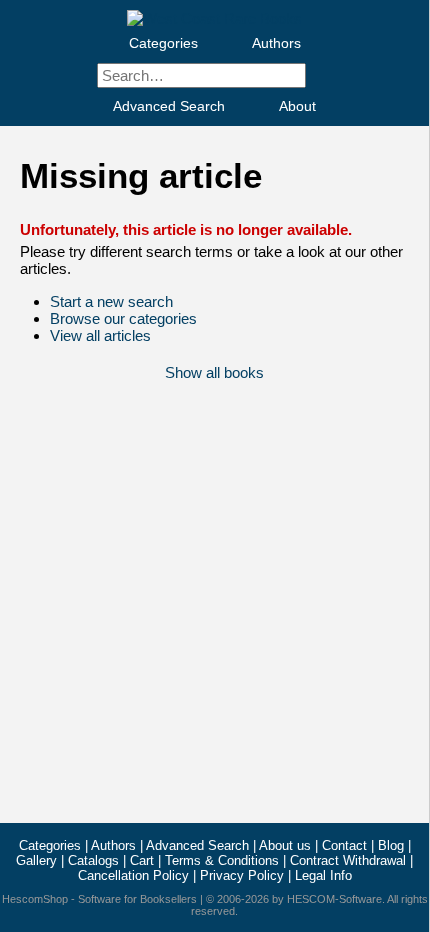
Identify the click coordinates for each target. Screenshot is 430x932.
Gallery (36, 860)
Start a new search (111, 301)
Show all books (214, 372)
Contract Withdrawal (348, 860)
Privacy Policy (242, 875)
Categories (163, 43)
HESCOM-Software (334, 899)
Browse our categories (123, 318)
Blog (391, 845)
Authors (276, 43)
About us (285, 845)
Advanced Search (169, 106)
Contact (344, 845)
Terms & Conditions (222, 860)
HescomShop (35, 899)
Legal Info (323, 875)
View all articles (100, 335)
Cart (142, 860)
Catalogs (93, 860)
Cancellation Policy (133, 875)
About (297, 106)
